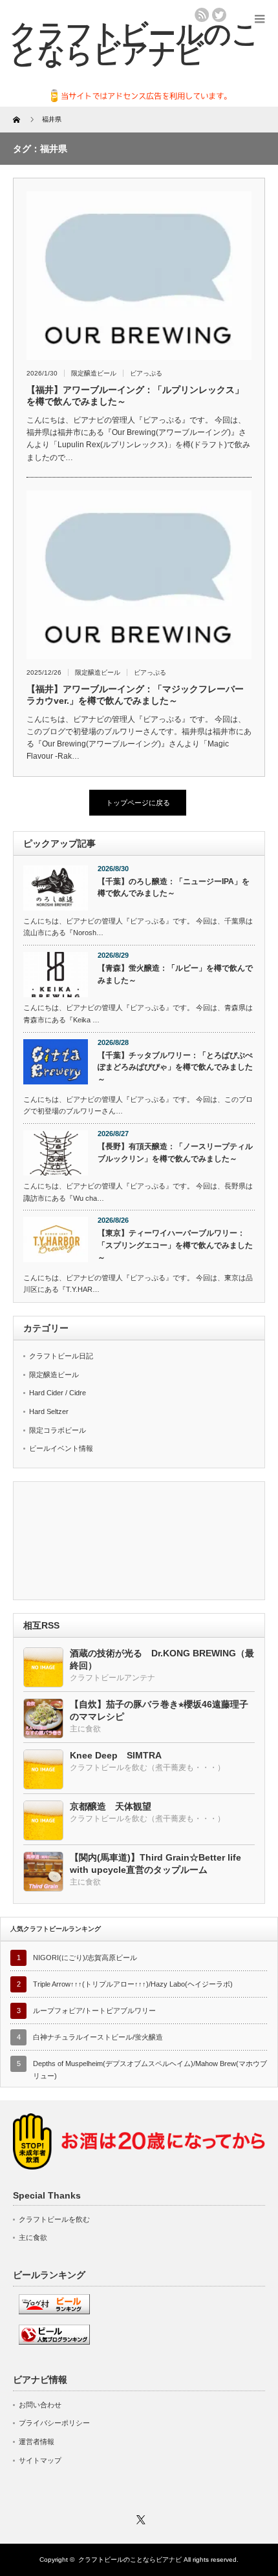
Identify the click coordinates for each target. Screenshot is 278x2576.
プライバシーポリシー (54, 2423)
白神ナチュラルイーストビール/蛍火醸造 (98, 2037)
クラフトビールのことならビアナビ (130, 2560)
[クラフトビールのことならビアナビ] (134, 43)
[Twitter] (139, 2518)
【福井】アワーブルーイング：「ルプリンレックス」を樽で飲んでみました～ (135, 396)
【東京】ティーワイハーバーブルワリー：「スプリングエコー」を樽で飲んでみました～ (175, 1245)
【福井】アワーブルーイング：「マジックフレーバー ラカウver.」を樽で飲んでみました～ (135, 695)
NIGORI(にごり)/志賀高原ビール (85, 1958)
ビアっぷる (146, 373)
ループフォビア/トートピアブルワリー (94, 2011)
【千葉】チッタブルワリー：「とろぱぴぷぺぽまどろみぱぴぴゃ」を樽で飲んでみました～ (175, 1067)
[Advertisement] (139, 1542)
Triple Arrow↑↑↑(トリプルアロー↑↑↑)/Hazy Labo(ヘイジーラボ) (133, 1984)
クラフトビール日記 (61, 1356)
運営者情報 (37, 2442)
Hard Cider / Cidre (58, 1393)
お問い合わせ (40, 2405)
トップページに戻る (138, 803)
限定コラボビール (58, 1430)
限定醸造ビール (94, 373)
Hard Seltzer (49, 1411)
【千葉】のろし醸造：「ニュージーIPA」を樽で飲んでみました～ (174, 888)
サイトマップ (40, 2460)
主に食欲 (33, 2237)
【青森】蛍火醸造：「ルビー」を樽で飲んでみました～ (175, 974)
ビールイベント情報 (61, 1448)
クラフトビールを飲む (54, 2219)
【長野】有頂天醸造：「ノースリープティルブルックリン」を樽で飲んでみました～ (175, 1153)
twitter (219, 15)
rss (202, 15)
